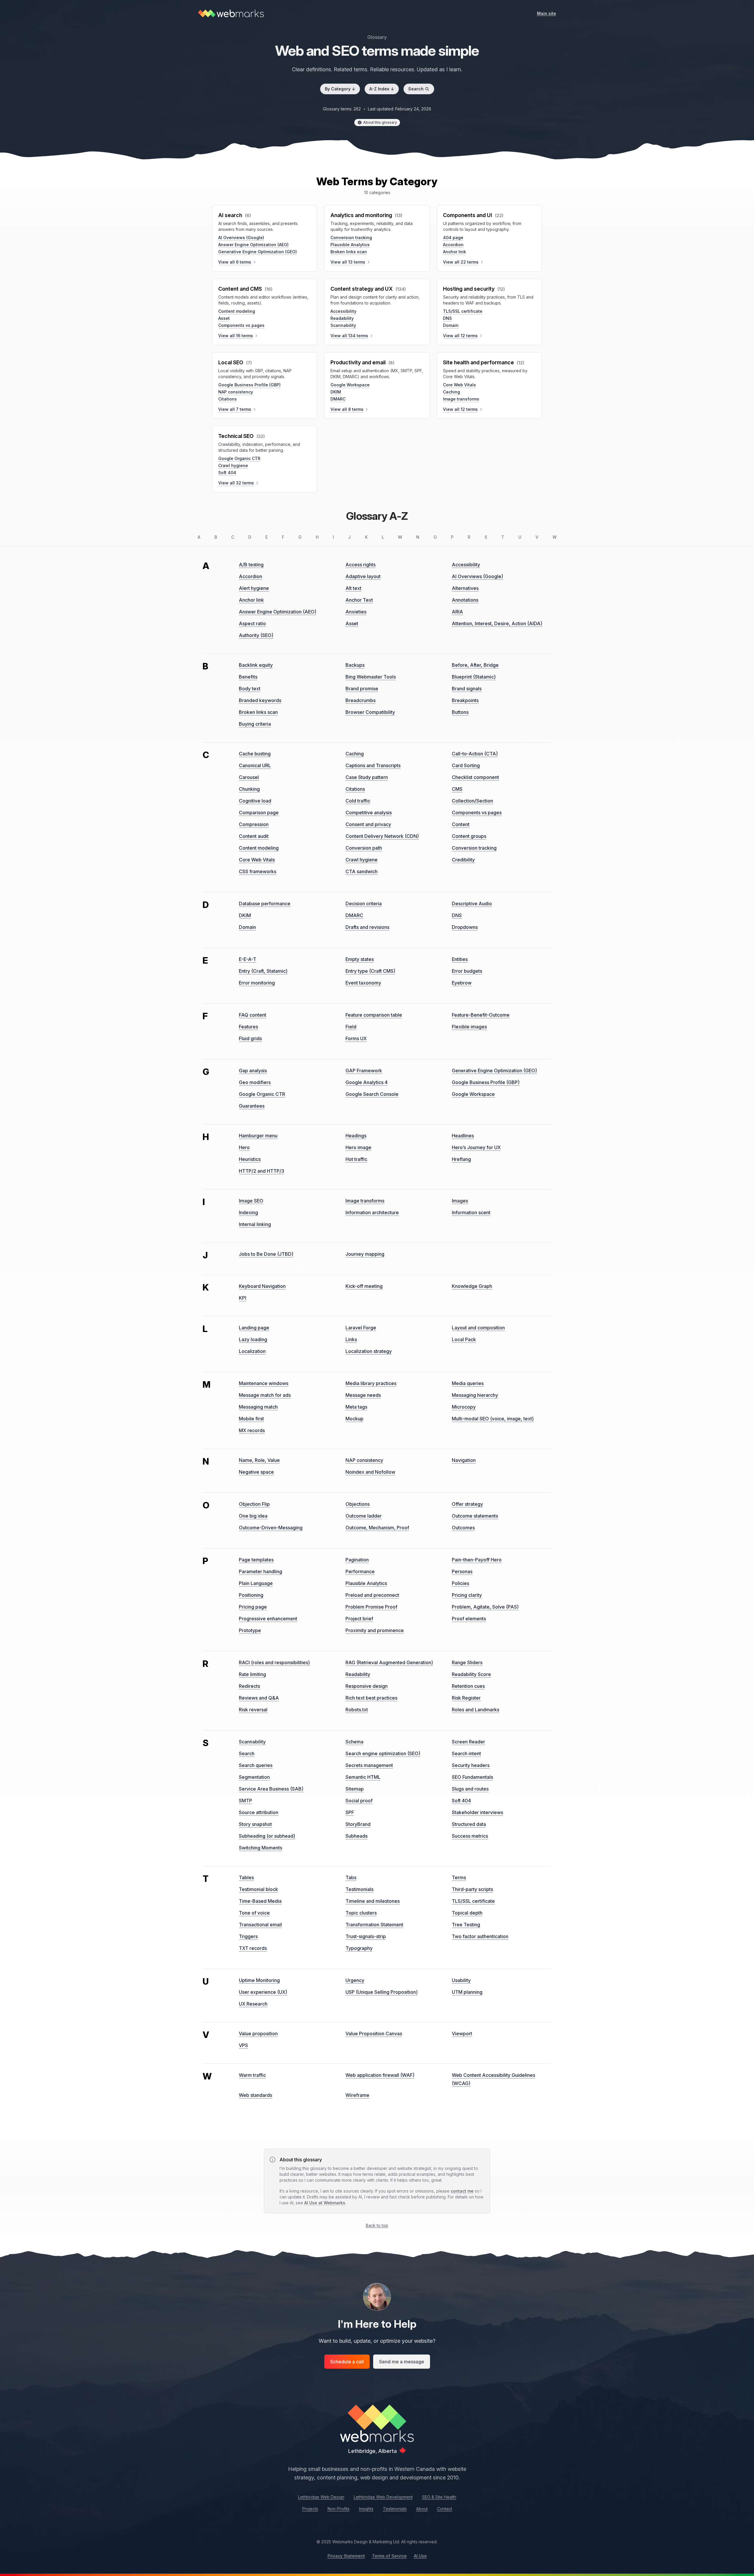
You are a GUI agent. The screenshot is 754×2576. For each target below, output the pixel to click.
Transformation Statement (374, 1925)
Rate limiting (252, 1674)
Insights (366, 2509)
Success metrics (470, 1836)
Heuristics (250, 1159)
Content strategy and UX (362, 289)
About (422, 2509)
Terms (459, 1877)
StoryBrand (358, 1824)
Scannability (343, 325)
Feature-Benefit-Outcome (481, 1015)
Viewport (462, 2034)
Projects (310, 2509)
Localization (252, 1351)
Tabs (351, 1877)
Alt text (353, 588)
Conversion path (364, 848)
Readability (342, 318)
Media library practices (371, 1383)
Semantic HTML (363, 1777)
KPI (243, 1298)
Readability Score (471, 1674)
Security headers (471, 1765)
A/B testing (251, 565)
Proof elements (469, 1619)
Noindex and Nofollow (370, 1472)
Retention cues (468, 1686)
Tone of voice (254, 1913)
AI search (230, 215)
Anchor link (454, 252)
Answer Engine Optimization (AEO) (253, 245)
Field (351, 1027)
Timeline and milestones (373, 1901)
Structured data (469, 1824)
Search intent (466, 1753)
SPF (350, 1812)
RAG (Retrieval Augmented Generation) (389, 1662)
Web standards (256, 2095)
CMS (457, 789)
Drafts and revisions (367, 927)
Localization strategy (369, 1351)
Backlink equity (256, 665)
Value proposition (258, 2034)
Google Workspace (350, 385)
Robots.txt (357, 1710)
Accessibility (343, 311)
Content (461, 824)
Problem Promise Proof (371, 1607)
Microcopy (464, 1407)
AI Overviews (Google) (241, 238)
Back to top (377, 2225)
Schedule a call (347, 2362)
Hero (244, 1147)
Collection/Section (472, 801)
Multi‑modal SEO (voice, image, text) (493, 1419)
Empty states (360, 959)
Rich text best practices (371, 1698)
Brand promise (362, 689)
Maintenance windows (264, 1383)
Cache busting (255, 754)
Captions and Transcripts (373, 765)
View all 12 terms (460, 336)
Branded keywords (260, 700)
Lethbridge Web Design (321, 2497)
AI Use (420, 2556)
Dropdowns (465, 927)
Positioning (251, 1595)
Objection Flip (254, 1504)
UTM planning (467, 1992)
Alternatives (465, 588)
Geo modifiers (255, 1082)
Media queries (468, 1383)
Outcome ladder (364, 1516)
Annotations (465, 600)
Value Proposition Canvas (374, 2034)
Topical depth (467, 1913)
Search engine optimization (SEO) (383, 1753)
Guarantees (252, 1106)
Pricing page (253, 1607)
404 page (453, 238)
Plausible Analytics (350, 245)
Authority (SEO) (256, 635)
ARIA (457, 612)
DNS (447, 318)
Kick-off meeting (364, 1286)
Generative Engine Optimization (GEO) (258, 252)
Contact (445, 2509)
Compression (254, 824)
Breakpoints (465, 700)
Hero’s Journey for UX (476, 1147)
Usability (461, 1980)
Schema (354, 1742)
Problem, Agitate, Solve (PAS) (485, 1607)
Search (416, 89)
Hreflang (461, 1159)
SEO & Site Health (439, 2497)
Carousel (249, 777)
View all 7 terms (235, 409)
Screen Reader (468, 1742)
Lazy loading (253, 1339)
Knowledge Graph (472, 1286)
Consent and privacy (368, 824)
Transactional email (260, 1925)
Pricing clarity (467, 1595)
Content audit (254, 836)
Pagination (357, 1560)
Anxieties (356, 612)
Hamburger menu (258, 1136)
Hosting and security (469, 289)
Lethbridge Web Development (383, 2497)
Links (351, 1339)
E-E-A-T (248, 959)
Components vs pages (241, 325)
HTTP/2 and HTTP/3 (262, 1171)
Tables (246, 1877)
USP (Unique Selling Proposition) (382, 1992)
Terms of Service (389, 2556)
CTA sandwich (362, 871)
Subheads (357, 1836)
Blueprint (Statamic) (474, 677)
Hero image (358, 1147)
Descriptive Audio (472, 904)
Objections (358, 1504)
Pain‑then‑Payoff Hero (477, 1560)
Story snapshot (255, 1824)
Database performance (265, 904)
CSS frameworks (258, 871)
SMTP (245, 1801)
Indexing (248, 1212)
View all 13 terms (348, 262)
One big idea (253, 1516)
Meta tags (356, 1407)
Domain (451, 325)
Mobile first (251, 1419)
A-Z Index (382, 89)
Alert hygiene (254, 588)
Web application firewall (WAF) (380, 2075)
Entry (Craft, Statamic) (263, 971)
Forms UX (356, 1038)
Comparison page (259, 813)
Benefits (248, 677)
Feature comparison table (374, 1015)
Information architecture (372, 1212)
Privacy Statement (346, 2556)
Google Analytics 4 (367, 1082)
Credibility (463, 860)
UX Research (253, 2004)
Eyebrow (462, 983)
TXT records (253, 1948)
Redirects (249, 1686)
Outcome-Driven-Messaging (271, 1528)
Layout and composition (478, 1328)
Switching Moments (261, 1848)
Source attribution (259, 1812)
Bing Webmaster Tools (371, 677)
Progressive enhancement (268, 1619)
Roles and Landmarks (476, 1710)
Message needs (363, 1395)
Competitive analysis (369, 813)
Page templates (256, 1560)
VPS (243, 2045)
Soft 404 (227, 473)
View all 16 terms (236, 336)
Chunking (249, 789)
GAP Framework (364, 1071)
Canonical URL (255, 765)
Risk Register (466, 1698)
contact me (462, 2191)
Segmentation (254, 1777)
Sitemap (355, 1789)
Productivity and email (358, 362)
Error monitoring (257, 983)
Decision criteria (364, 904)
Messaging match (258, 1407)
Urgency (355, 1980)
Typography (359, 1948)
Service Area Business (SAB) (271, 1789)
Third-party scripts (472, 1889)
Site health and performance (478, 362)
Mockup (354, 1419)
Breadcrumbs (361, 700)
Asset (224, 318)
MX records (252, 1430)
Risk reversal (253, 1710)
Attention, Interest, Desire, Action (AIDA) (497, 623)
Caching (452, 392)
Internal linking (255, 1224)
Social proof (359, 1801)
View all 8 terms (347, 409)
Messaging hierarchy (475, 1395)
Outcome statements (475, 1516)
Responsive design (367, 1686)
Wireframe (357, 2095)
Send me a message (402, 2362)
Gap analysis (253, 1071)
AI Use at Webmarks (325, 2203)
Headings (356, 1136)
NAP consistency (236, 392)
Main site (547, 13)
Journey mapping (365, 1254)
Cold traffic (358, 801)
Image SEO (251, 1201)
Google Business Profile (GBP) (249, 385)
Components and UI (468, 215)
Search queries (256, 1765)
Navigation (464, 1460)
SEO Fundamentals (472, 1777)
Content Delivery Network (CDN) (382, 836)
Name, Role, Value (259, 1460)
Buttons (460, 712)
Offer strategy (467, 1504)
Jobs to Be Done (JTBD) (266, 1254)
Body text (250, 689)
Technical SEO (236, 436)
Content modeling (237, 311)
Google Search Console (372, 1094)
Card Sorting (466, 765)
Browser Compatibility (370, 712)
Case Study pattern (367, 777)
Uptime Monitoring (259, 1980)
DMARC (338, 399)
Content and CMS (240, 289)
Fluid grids (250, 1038)
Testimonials (359, 1889)
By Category (340, 89)
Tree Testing (466, 1925)
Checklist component (475, 777)
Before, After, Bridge (475, 665)
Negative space (256, 1472)
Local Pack (464, 1339)
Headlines (463, 1136)
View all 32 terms (236, 483)
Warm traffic (252, 2075)
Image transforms (461, 399)
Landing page (254, 1328)
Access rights (361, 565)
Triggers (248, 1936)
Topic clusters (361, 1913)
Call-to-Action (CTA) (475, 754)
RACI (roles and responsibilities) (274, 1662)
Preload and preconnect (372, 1595)
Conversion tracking (351, 238)
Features (248, 1027)
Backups (355, 665)
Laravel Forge (361, 1328)
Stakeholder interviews (477, 1812)
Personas (462, 1571)
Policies (460, 1583)
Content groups (469, 836)
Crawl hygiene (233, 465)
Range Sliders (467, 1662)
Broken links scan (349, 252)
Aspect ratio (252, 623)
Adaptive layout (363, 576)
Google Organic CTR (239, 458)
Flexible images (469, 1027)
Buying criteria (255, 724)
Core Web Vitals (459, 385)
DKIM (336, 392)
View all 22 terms (461, 262)
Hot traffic (356, 1159)
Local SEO (231, 362)
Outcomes (463, 1528)
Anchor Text (359, 600)
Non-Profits (339, 2509)
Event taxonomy (363, 983)
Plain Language (256, 1583)
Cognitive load (255, 801)
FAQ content (253, 1015)
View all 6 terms (235, 262)
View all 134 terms (349, 336)
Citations (228, 399)
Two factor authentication (480, 1936)
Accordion (453, 245)
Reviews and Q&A (259, 1698)
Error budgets (467, 971)
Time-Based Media (260, 1901)
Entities (460, 959)
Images (460, 1201)
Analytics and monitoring (361, 215)
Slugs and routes (470, 1789)
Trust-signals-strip (366, 1936)
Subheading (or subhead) (267, 1836)
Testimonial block (258, 1889)
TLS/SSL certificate (463, 311)
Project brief (359, 1619)
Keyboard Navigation (262, 1286)
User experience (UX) (263, 1992)
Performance (360, 1571)
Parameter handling (261, 1571)
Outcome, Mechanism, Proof (377, 1528)
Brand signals (467, 689)
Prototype (250, 1630)
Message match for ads (265, 1395)
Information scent (471, 1212)
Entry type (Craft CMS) (370, 971)
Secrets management (369, 1765)
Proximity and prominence (375, 1630)
